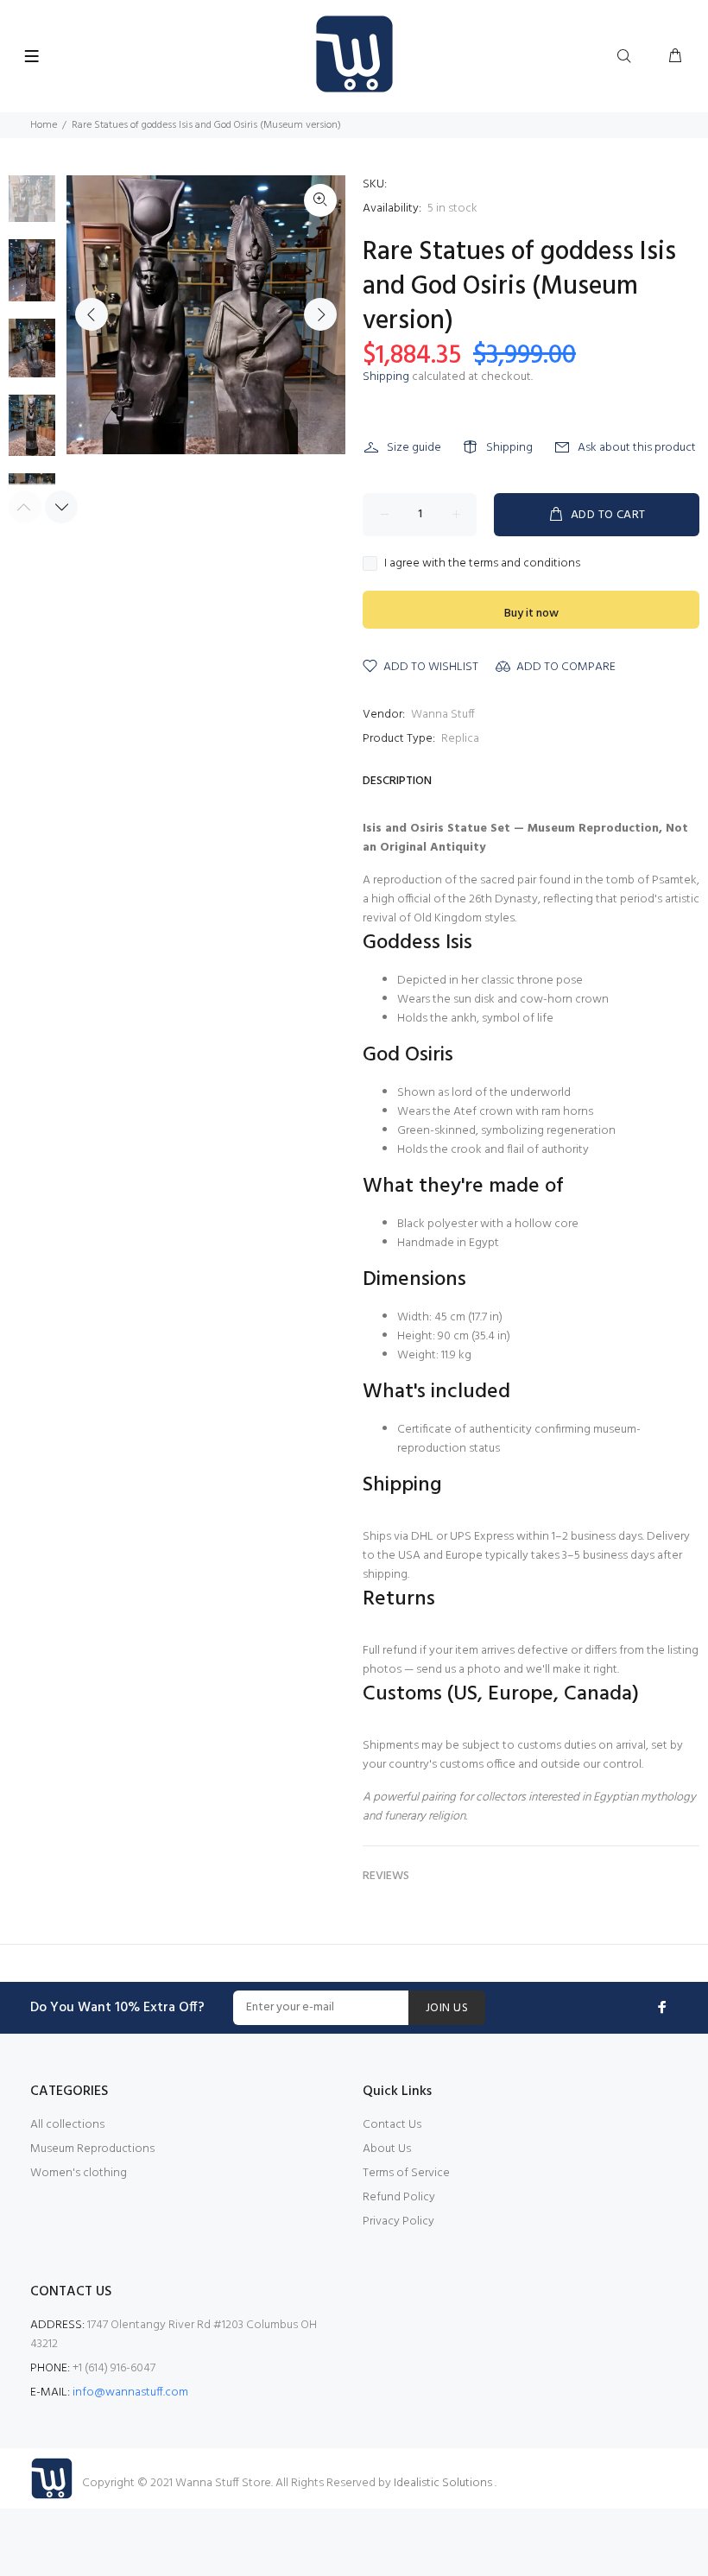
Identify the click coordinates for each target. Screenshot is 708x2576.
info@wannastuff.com (130, 2392)
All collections (67, 2125)
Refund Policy (399, 2197)
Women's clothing (79, 2173)
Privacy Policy (398, 2222)
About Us (387, 2149)
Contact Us (392, 2125)
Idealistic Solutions (444, 2483)
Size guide (414, 448)
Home (44, 125)
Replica (460, 739)
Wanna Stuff (443, 715)
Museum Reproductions (92, 2149)
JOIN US (447, 2008)
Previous (92, 314)
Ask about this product (637, 448)
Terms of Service (406, 2173)
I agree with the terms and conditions (482, 564)
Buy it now (531, 614)
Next (320, 314)
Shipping (386, 377)
